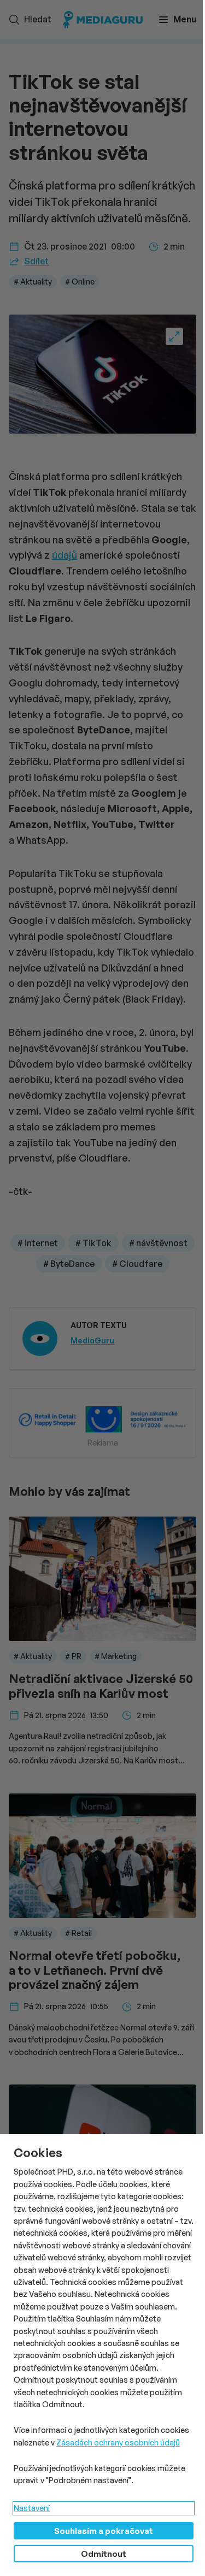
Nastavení (32, 2508)
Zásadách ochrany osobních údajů (118, 2442)
